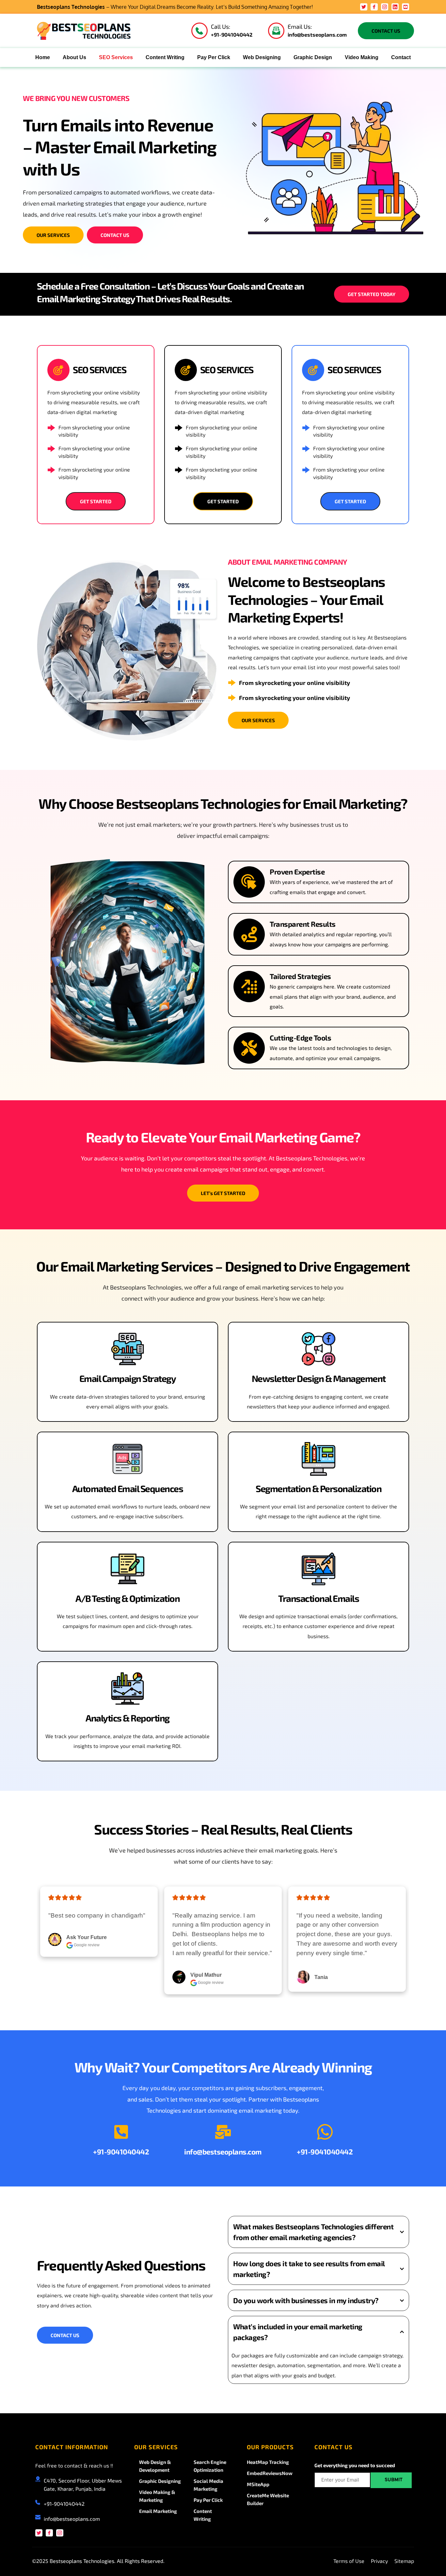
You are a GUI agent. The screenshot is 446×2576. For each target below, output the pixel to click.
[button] (319, 2232)
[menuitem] (43, 58)
